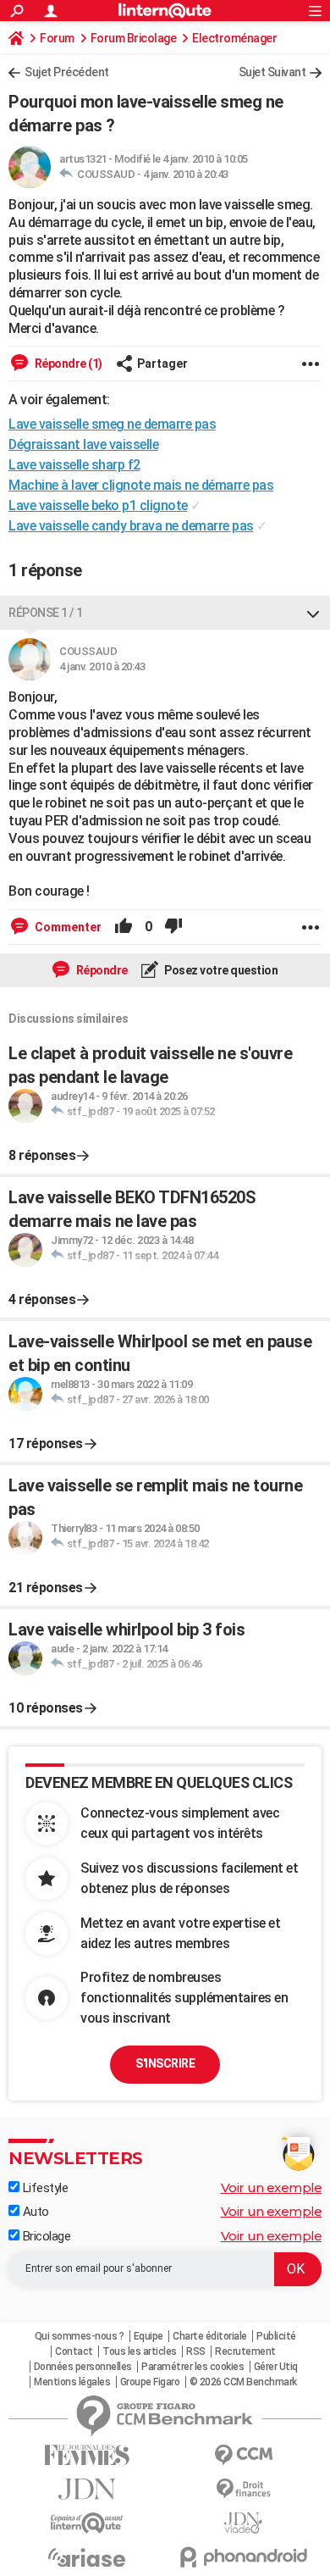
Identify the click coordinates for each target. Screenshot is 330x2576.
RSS (196, 2351)
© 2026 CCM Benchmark (243, 2382)
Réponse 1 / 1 (46, 613)
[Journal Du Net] (87, 2489)
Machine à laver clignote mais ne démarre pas (141, 485)
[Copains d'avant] (87, 2523)
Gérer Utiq (276, 2367)
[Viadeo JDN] (243, 2523)
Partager (162, 364)
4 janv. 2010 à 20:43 (186, 174)
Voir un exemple (272, 2187)
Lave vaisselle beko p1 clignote (98, 505)
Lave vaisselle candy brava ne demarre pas (131, 526)
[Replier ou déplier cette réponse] (313, 613)
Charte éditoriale (210, 2336)
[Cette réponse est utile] (124, 927)
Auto (34, 2212)
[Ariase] (87, 2557)
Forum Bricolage (134, 38)
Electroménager (234, 38)
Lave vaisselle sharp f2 (74, 465)
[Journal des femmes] (87, 2455)
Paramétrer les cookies (192, 2367)
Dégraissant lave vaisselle (83, 444)
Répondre (101, 970)
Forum (57, 38)
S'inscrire (165, 2063)
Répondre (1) (67, 364)
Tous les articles (140, 2351)
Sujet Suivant (272, 72)
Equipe (148, 2336)
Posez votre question (220, 970)
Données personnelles (83, 2367)
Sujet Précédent (67, 72)
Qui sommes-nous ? (80, 2336)
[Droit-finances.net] (243, 2489)
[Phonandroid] (243, 2557)
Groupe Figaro (150, 2382)
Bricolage (45, 2236)
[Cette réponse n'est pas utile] (173, 927)
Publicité (276, 2336)
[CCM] (243, 2455)
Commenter (67, 927)
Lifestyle (44, 2188)
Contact (74, 2351)
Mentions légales (72, 2382)
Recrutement (245, 2351)
